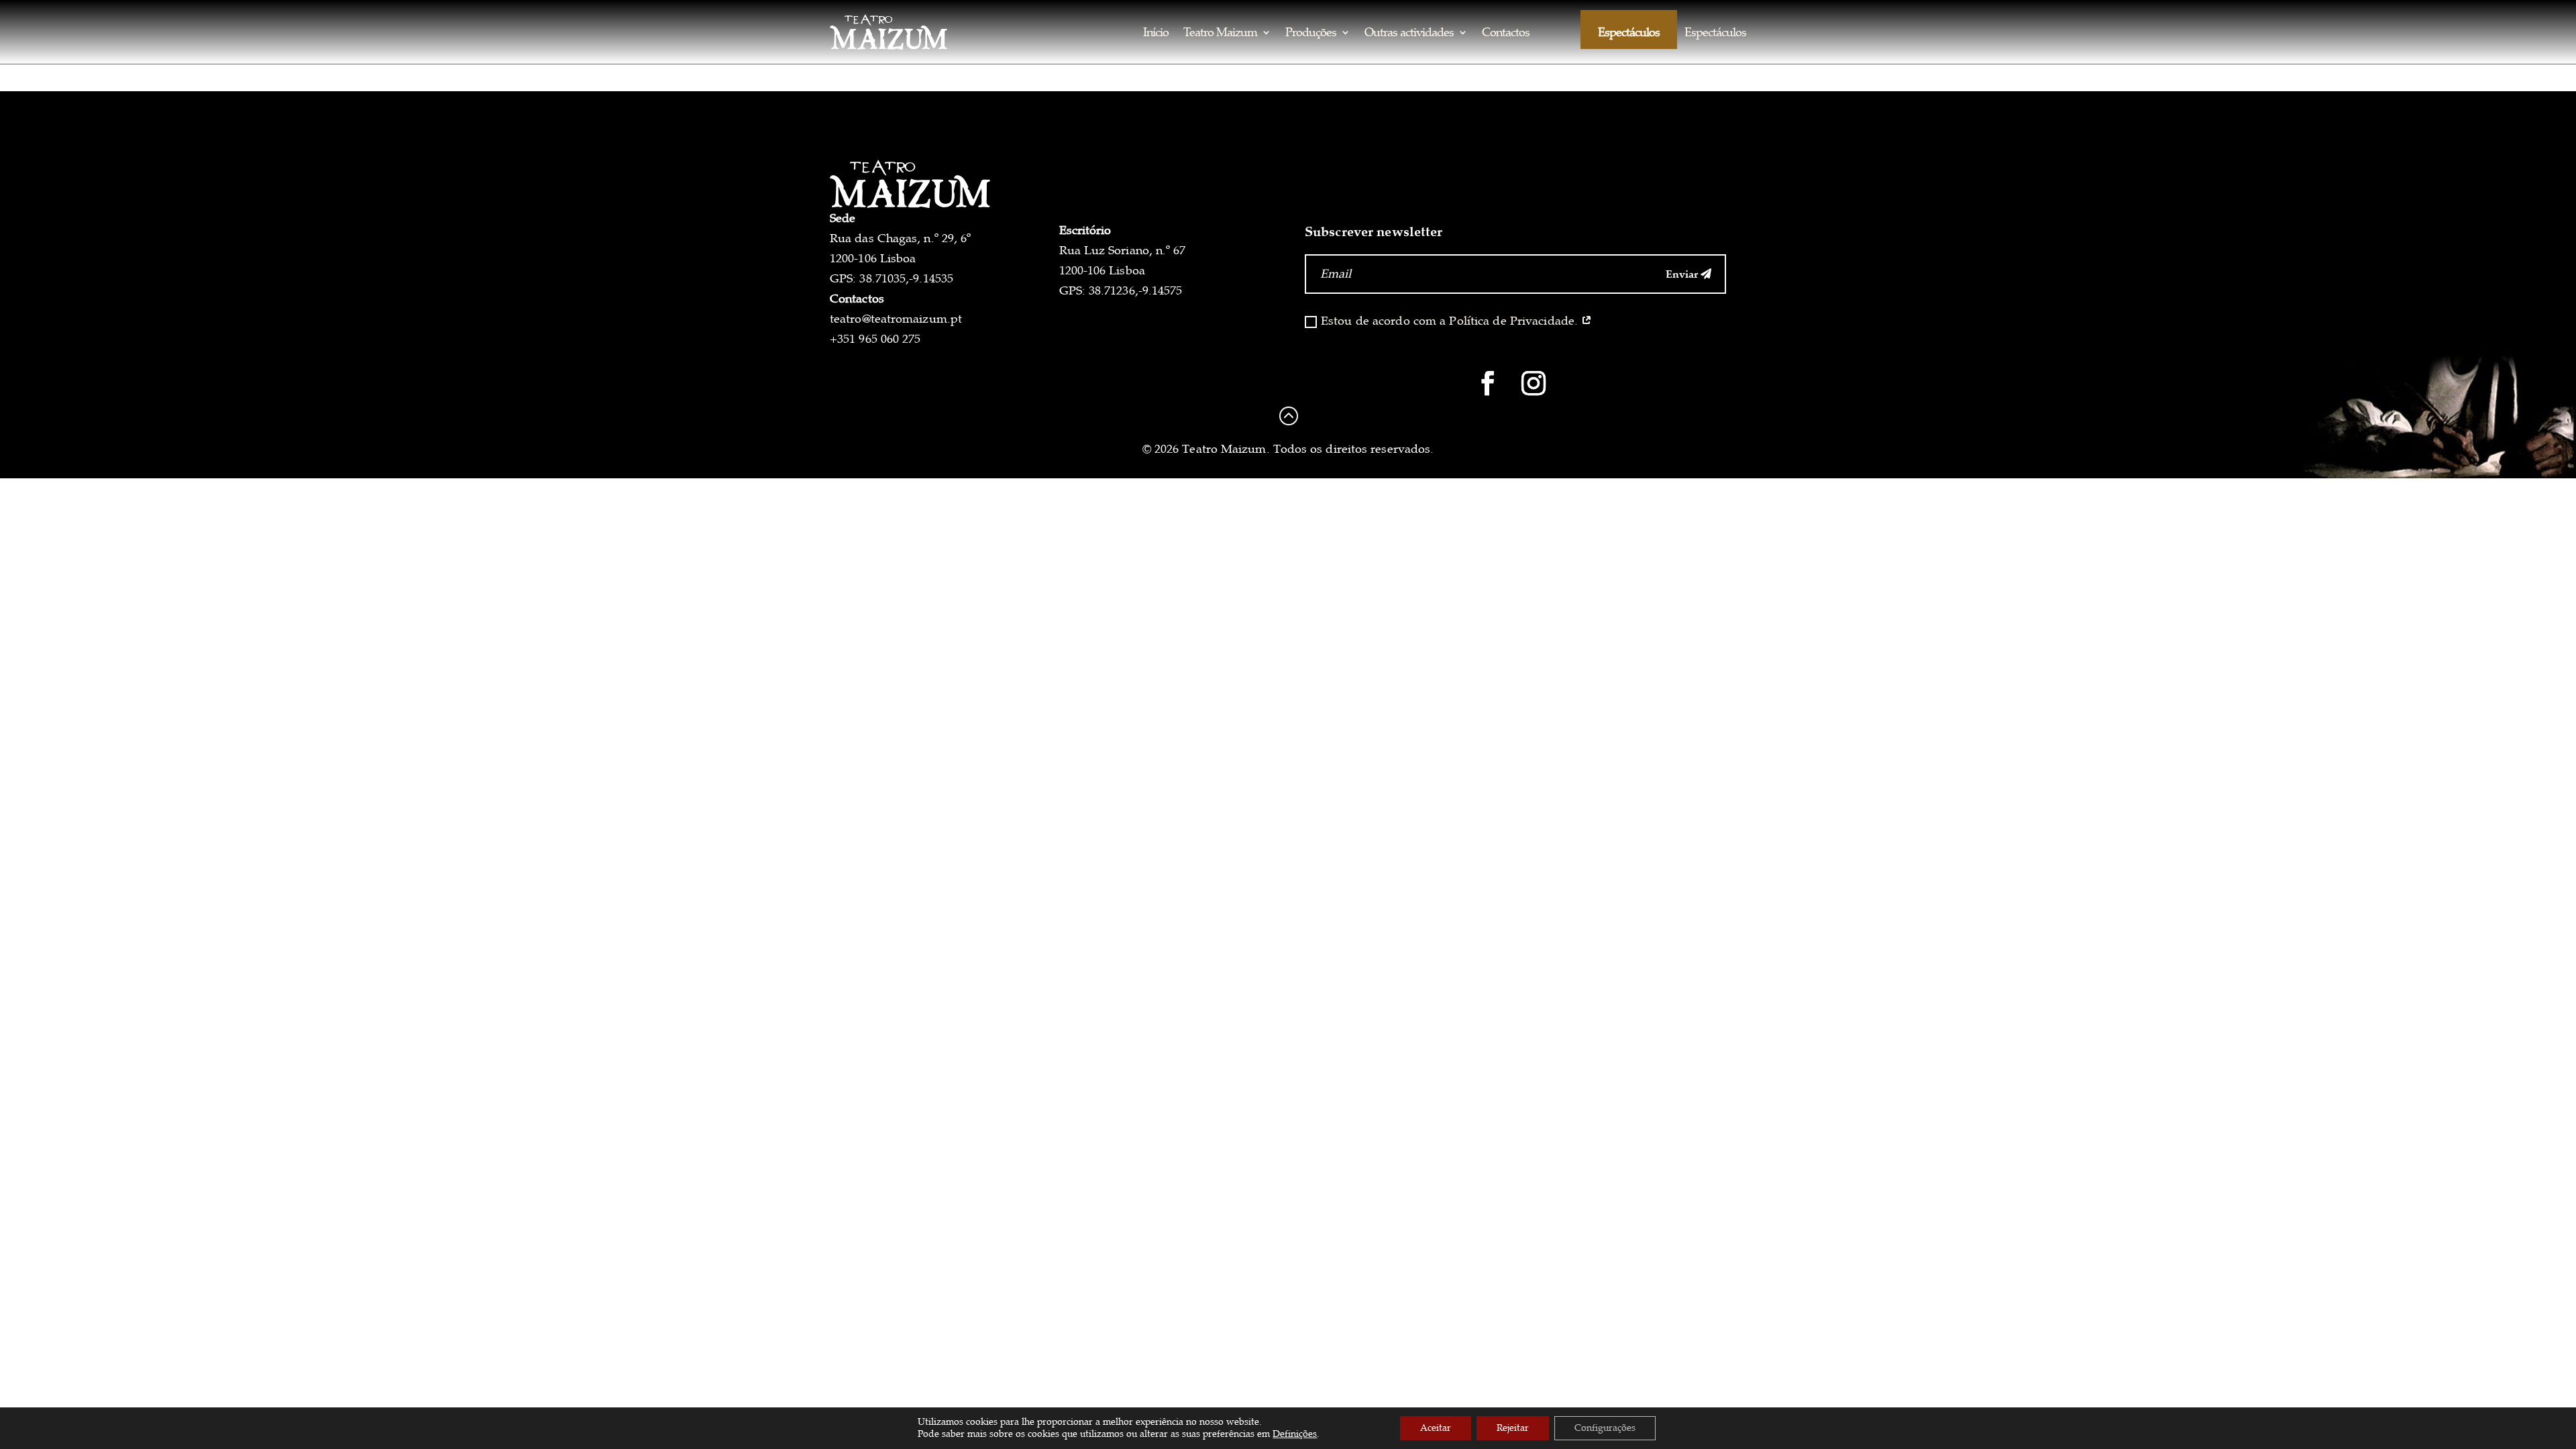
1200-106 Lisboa (873, 258)
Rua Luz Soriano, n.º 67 (1123, 250)
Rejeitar (1513, 1428)
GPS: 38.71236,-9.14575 (1121, 290)
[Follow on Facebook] (1488, 383)
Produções (1311, 32)
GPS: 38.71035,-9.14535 (892, 278)
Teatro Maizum (1220, 32)
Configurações (1605, 1428)
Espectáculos (1629, 32)
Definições (1295, 1434)
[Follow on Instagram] (1534, 383)
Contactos (1506, 32)
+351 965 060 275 (875, 339)
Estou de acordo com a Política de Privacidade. (1451, 321)
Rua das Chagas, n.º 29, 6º (900, 238)
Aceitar (1436, 1428)
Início (1156, 32)
